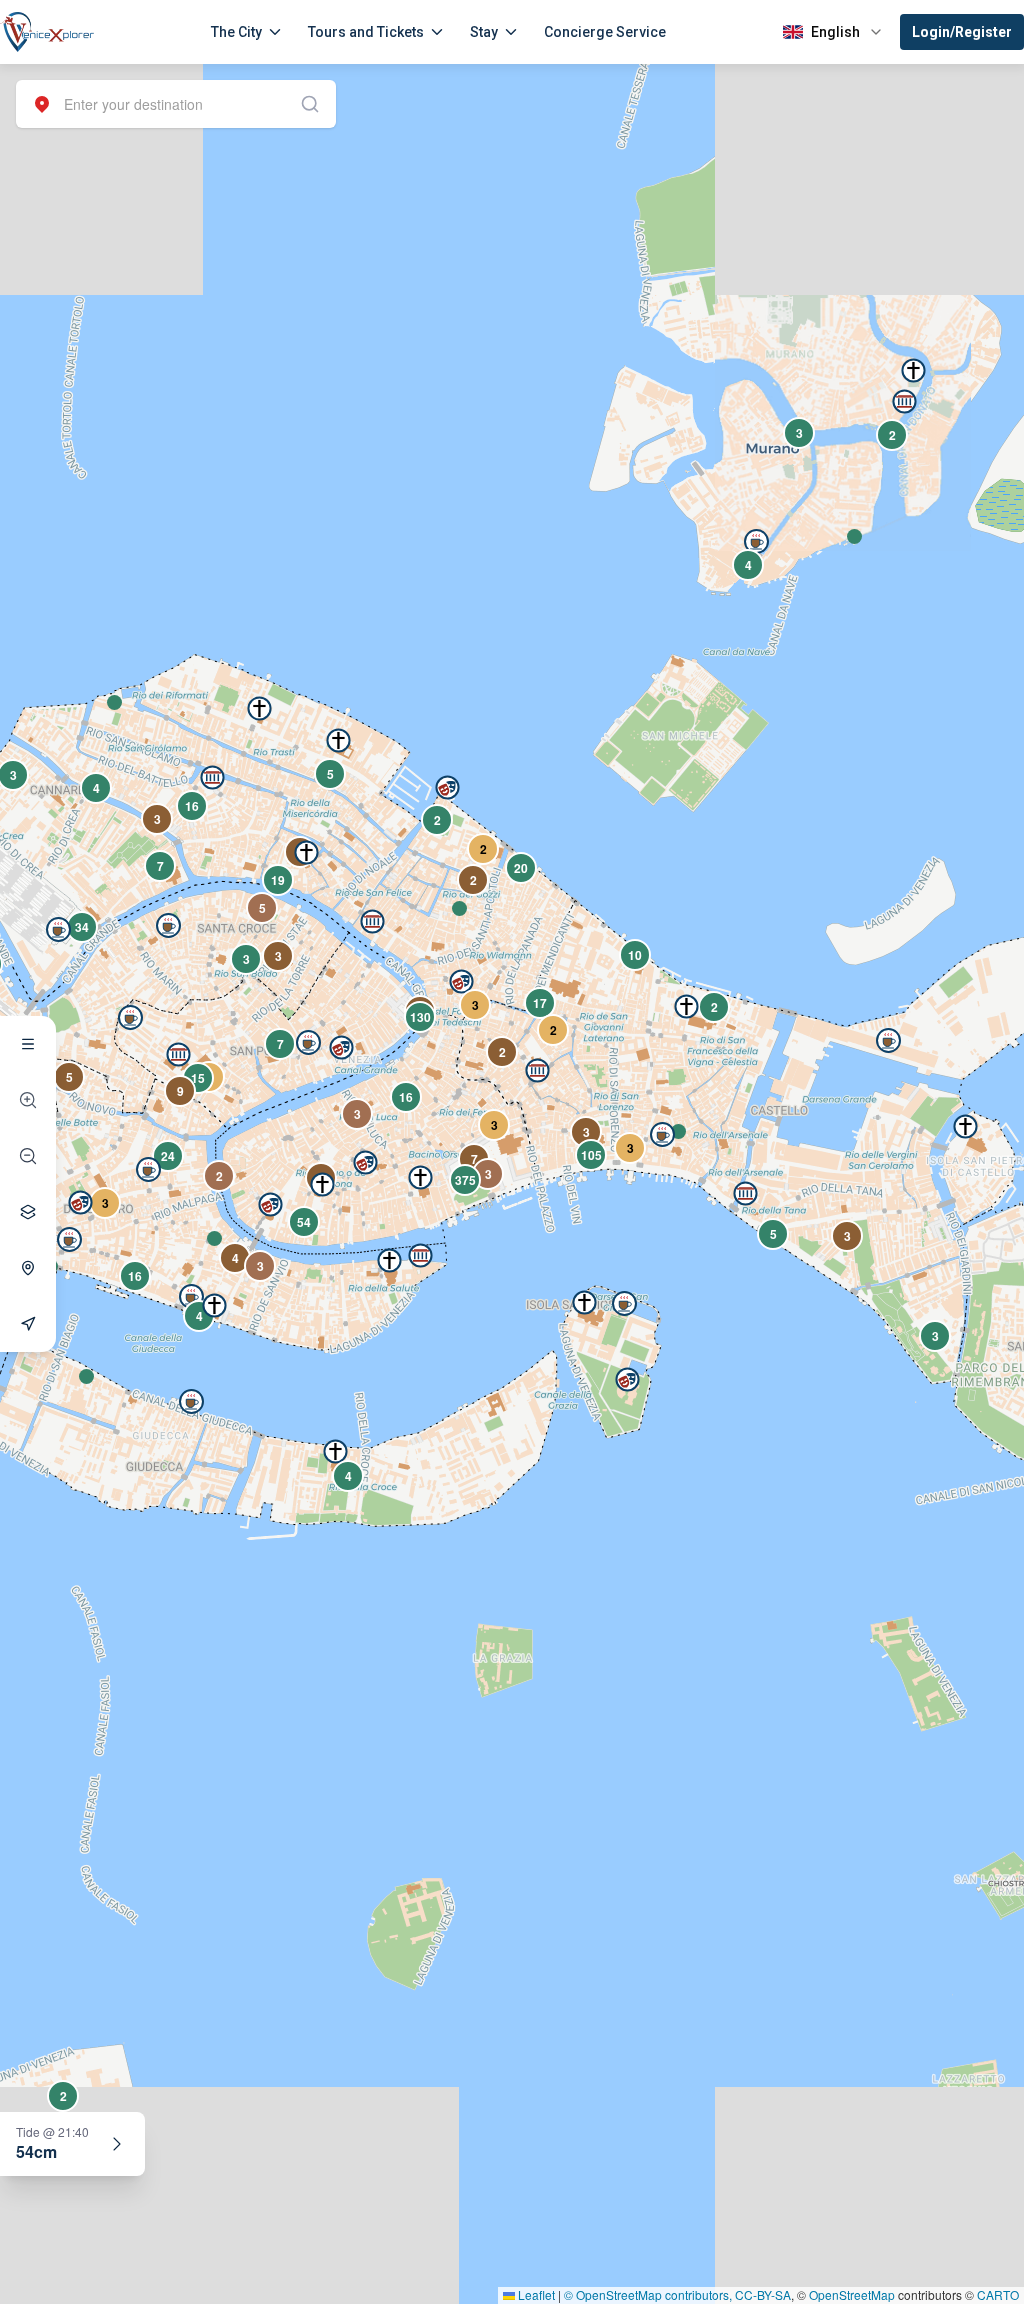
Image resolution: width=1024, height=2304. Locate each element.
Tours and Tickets (366, 32)
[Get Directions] (28, 1324)
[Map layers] (28, 1212)
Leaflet (535, 2294)
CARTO (998, 2294)
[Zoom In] (28, 1100)
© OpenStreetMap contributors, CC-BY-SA (677, 2294)
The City (236, 32)
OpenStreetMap (852, 2294)
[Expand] (117, 2144)
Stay (484, 32)
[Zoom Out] (28, 1156)
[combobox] (176, 104)
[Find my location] (28, 1268)
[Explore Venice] (28, 1044)
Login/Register (962, 32)
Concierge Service (605, 32)
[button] (854, 536)
